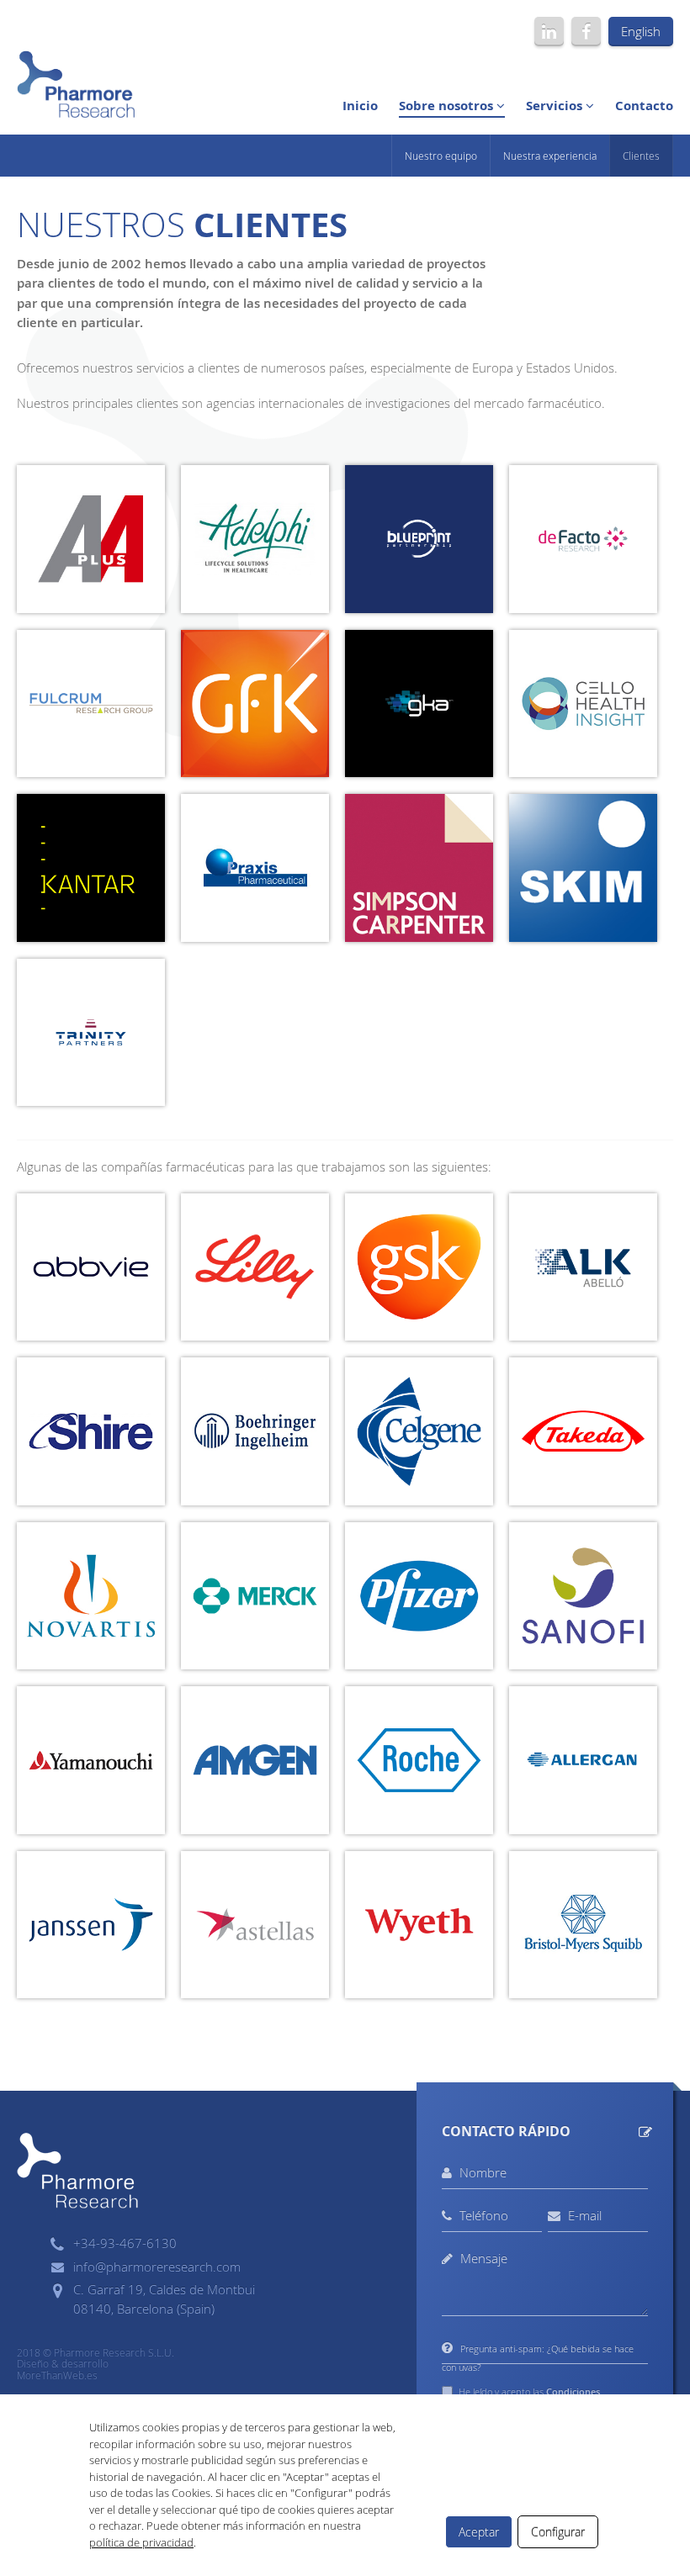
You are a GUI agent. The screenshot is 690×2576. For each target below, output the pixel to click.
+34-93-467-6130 (125, 2243)
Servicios (556, 106)
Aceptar (479, 2532)
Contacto (644, 106)
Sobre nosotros (448, 106)
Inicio (360, 106)
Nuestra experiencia (550, 156)
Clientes (641, 156)
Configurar (558, 2532)
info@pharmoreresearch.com (157, 2267)
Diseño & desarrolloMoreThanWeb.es (63, 2369)
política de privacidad (141, 2542)
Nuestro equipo (441, 156)
